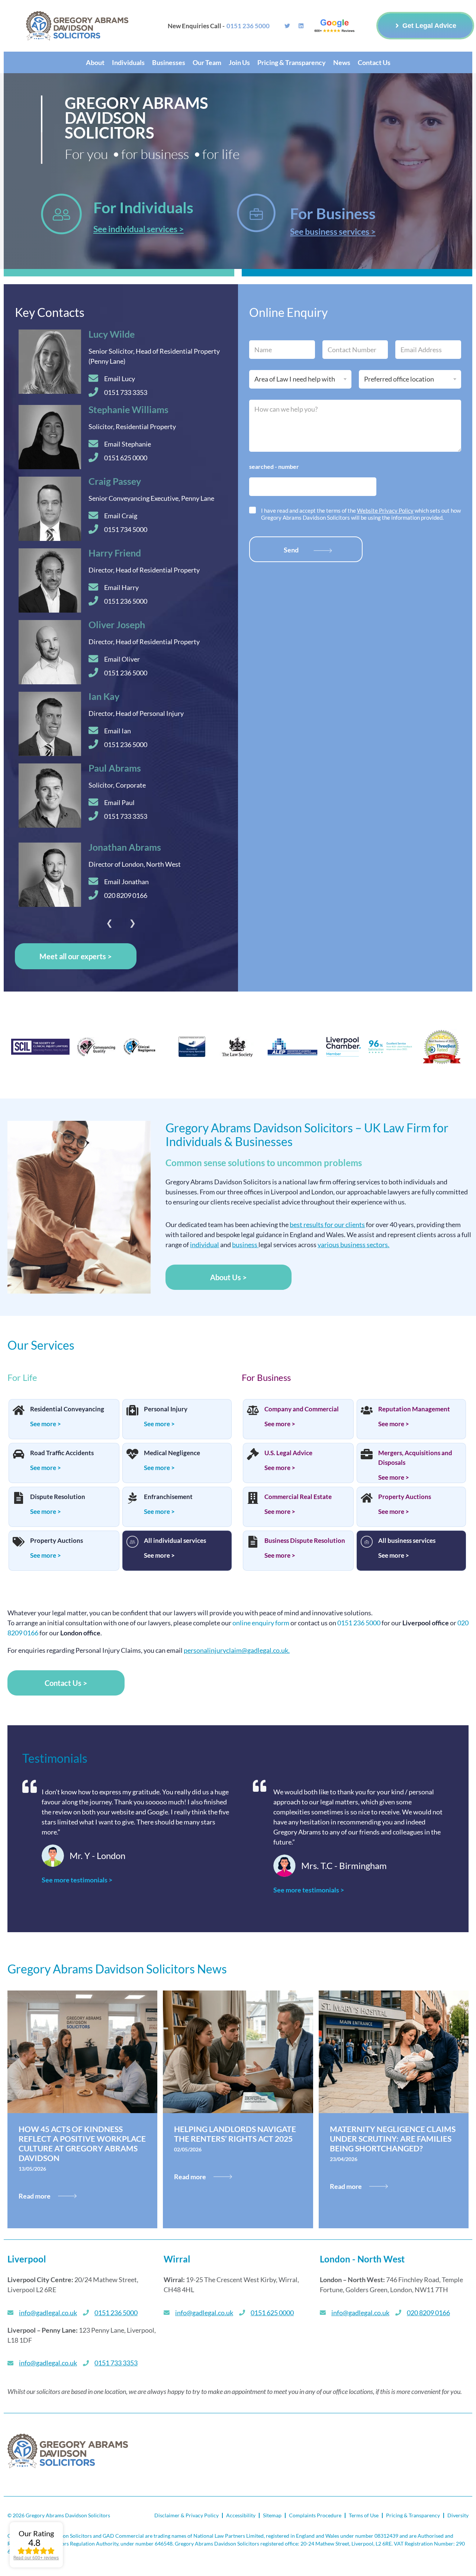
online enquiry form (261, 1623)
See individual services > (139, 229)
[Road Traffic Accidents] (19, 1455)
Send (291, 550)
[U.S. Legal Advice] (253, 1455)
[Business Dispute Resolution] (253, 1542)
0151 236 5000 (359, 1623)
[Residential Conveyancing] (19, 1411)
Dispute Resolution (58, 1497)
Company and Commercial (302, 1409)
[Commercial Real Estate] (253, 1499)
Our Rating (36, 2533)
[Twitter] (287, 26)
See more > (46, 1424)
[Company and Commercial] (253, 1411)
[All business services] (367, 1542)
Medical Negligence (172, 1453)
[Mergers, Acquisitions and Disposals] (367, 1455)
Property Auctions (57, 1540)
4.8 (34, 2542)
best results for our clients (327, 1224)
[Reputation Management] (367, 1411)
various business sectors (353, 1245)
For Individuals (143, 207)
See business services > (333, 231)
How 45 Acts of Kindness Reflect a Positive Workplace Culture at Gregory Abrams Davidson (82, 2143)
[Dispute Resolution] (19, 1499)
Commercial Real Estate (298, 1497)
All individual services (175, 1540)
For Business (333, 213)
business (245, 1245)
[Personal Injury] (132, 1411)
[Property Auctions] (19, 1542)
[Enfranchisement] (132, 1499)
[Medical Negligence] (132, 1455)
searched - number (274, 466)
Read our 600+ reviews (36, 2558)
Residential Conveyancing (67, 1409)
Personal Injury (166, 1409)
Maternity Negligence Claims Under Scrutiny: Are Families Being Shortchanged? (393, 2139)
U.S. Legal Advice (288, 1453)
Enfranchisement (168, 1497)
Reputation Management (414, 1409)
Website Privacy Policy (385, 510)
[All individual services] (132, 1542)
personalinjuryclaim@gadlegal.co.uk (236, 1650)
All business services (407, 1540)
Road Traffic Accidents (62, 1453)
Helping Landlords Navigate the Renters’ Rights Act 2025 (235, 2134)
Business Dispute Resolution (305, 1540)
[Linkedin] (301, 26)
